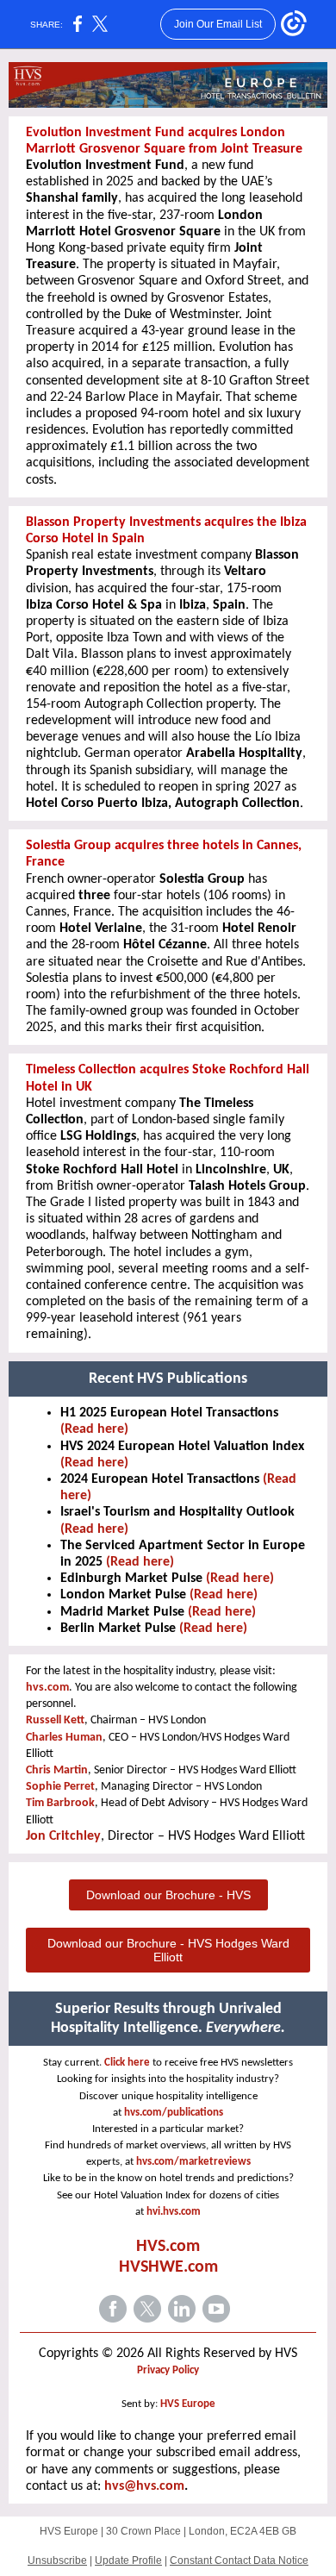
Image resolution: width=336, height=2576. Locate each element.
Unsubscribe (57, 2560)
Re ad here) (224, 1612)
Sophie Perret (60, 1787)
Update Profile (128, 2560)
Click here (127, 2063)
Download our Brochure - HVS (168, 1895)
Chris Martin (57, 1770)
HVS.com (168, 2247)
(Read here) (94, 1429)
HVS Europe (188, 2404)
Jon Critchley (63, 1836)
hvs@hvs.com (144, 2486)
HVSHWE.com (168, 2267)
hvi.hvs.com (174, 2212)
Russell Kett (55, 1720)
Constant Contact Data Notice (239, 2560)
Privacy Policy (168, 2370)
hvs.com (47, 1688)
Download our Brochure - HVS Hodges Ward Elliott (168, 1950)
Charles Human (64, 1738)
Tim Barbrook (60, 1803)
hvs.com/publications (174, 2113)
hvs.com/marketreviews (193, 2162)
